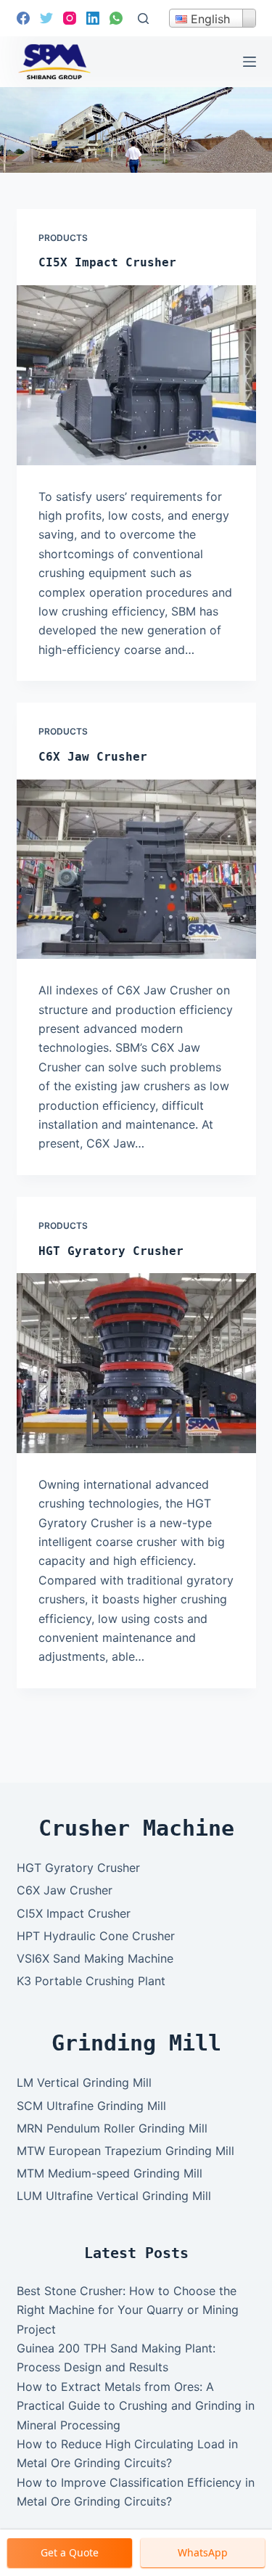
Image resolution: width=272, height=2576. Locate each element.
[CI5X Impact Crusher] (136, 375)
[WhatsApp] (116, 18)
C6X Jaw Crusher (93, 757)
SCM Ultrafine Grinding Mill (91, 2106)
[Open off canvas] (250, 62)
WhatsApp (203, 2552)
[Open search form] (143, 19)
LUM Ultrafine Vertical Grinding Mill (114, 2196)
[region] (136, 130)
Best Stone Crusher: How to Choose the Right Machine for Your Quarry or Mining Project (128, 2310)
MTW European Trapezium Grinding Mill (125, 2151)
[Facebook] (23, 18)
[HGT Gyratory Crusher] (136, 1363)
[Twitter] (46, 18)
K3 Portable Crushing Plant (91, 1981)
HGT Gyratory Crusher (111, 1251)
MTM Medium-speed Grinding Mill (110, 2173)
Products (63, 238)
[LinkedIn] (93, 18)
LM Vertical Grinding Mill (84, 2082)
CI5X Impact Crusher (107, 262)
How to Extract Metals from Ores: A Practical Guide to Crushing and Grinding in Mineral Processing (136, 2406)
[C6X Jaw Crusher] (136, 870)
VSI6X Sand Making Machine (95, 1958)
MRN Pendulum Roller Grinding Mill (112, 2128)
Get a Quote (70, 2552)
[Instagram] (70, 18)
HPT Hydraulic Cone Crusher (96, 1936)
